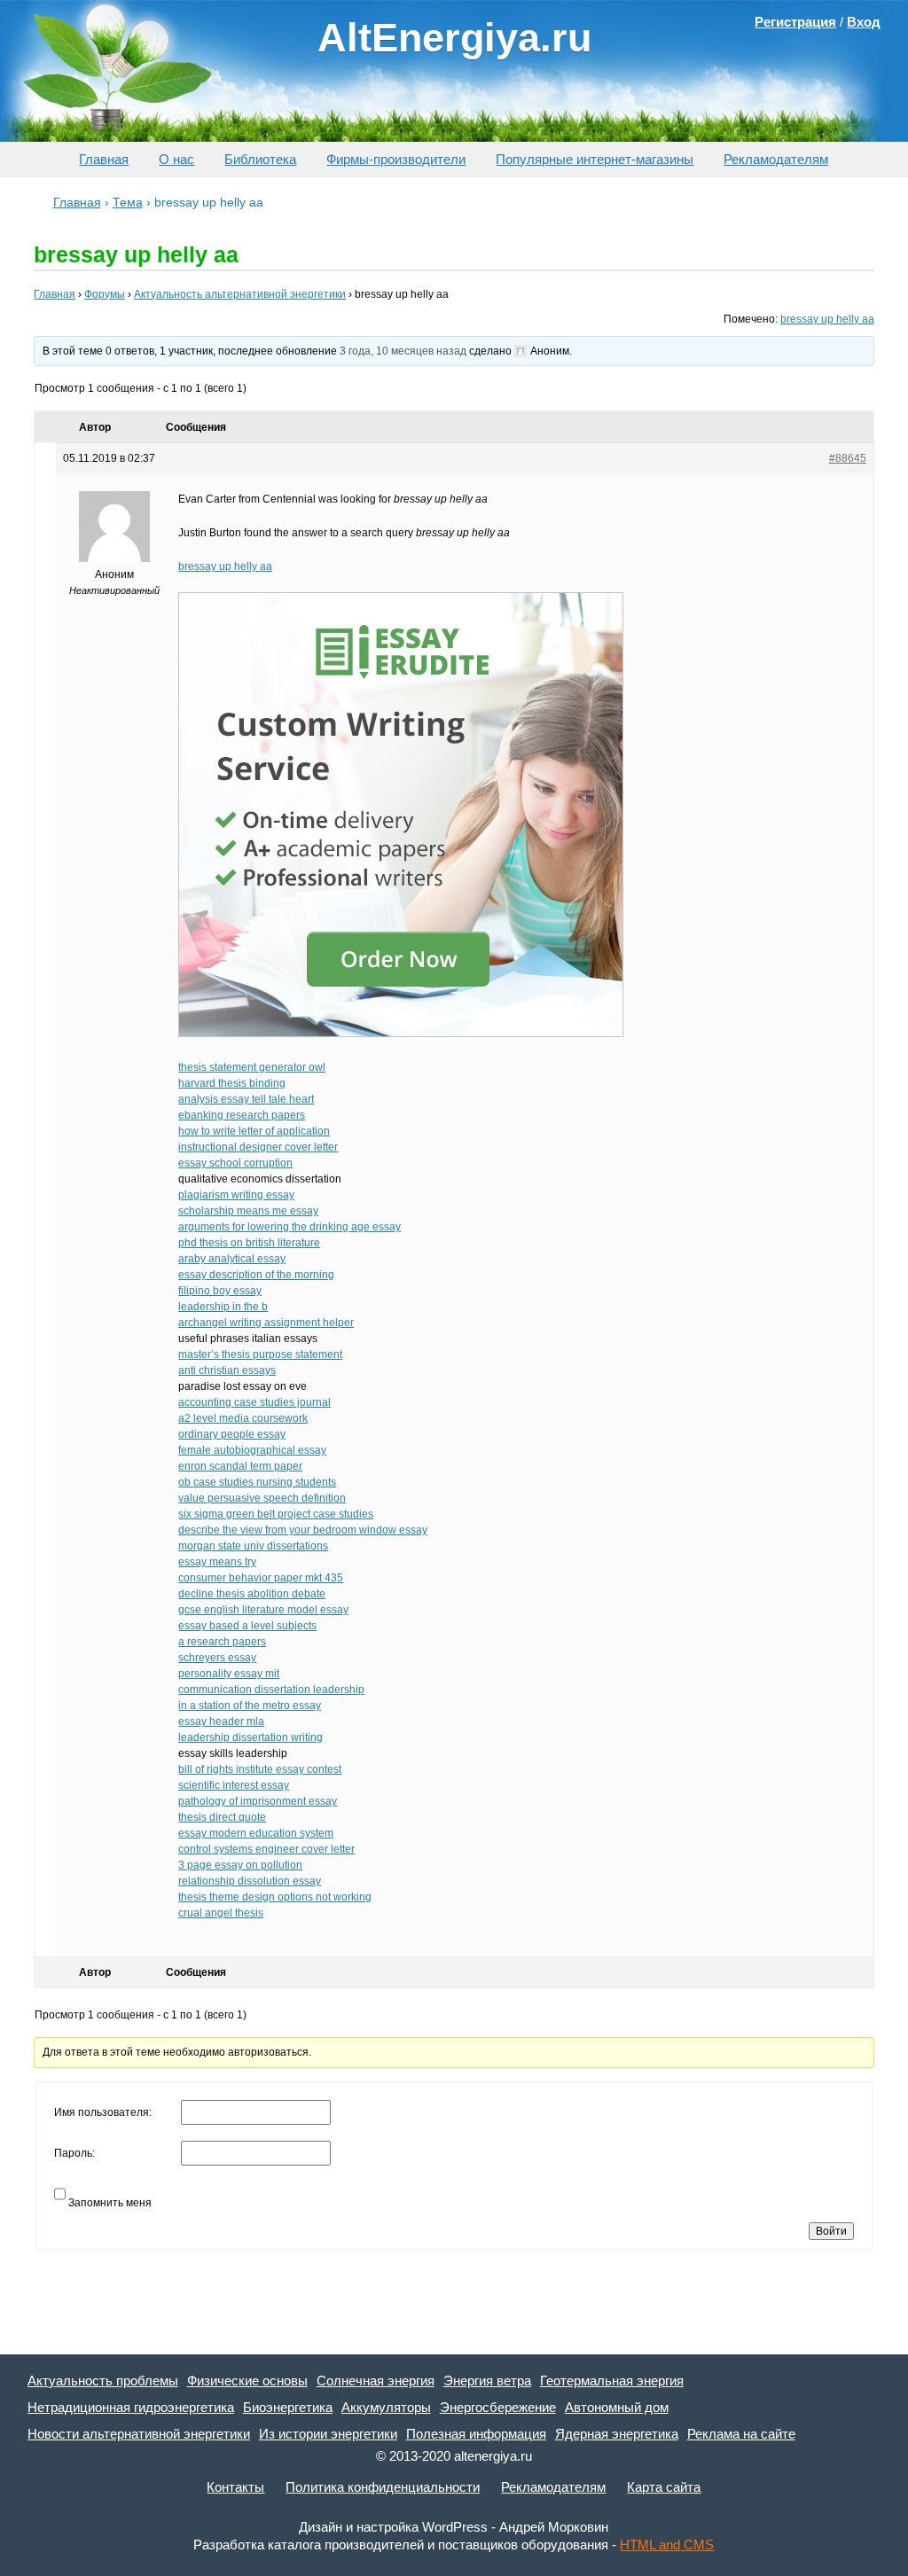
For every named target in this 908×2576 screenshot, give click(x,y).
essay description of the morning (256, 1275)
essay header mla (221, 1721)
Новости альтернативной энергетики (139, 2434)
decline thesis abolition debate (252, 1594)
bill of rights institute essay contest (260, 1769)
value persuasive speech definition (262, 1498)
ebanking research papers (242, 1115)
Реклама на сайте (741, 2434)
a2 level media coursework (243, 1418)
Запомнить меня (110, 2203)
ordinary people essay (232, 1434)
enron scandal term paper (240, 1466)
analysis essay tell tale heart (246, 1099)
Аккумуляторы (386, 2407)
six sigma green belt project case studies (276, 1514)
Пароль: (74, 2153)
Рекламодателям (776, 159)
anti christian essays (227, 1370)
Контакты (235, 2487)
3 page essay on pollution (240, 1865)
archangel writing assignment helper (266, 1323)
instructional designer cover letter (258, 1147)
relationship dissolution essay (250, 1881)
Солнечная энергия (376, 2381)
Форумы (105, 294)
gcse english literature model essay (263, 1610)
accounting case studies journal (254, 1402)
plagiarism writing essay (236, 1195)
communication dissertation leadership (271, 1690)
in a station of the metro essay (250, 1706)
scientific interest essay (234, 1785)
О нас (176, 159)
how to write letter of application (254, 1131)
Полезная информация (476, 2434)
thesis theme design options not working (275, 1897)
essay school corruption (235, 1163)
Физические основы (247, 2381)
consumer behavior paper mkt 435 (261, 1578)
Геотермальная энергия (612, 2381)
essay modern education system (256, 1833)
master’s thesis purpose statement (260, 1354)
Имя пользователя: (103, 2112)
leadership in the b (223, 1307)
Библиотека (260, 159)
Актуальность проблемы (103, 2381)
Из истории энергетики (328, 2434)
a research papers (222, 1642)
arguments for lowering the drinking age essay (290, 1227)
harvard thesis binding (232, 1083)
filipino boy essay (220, 1291)
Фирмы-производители (396, 159)
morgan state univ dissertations (253, 1546)
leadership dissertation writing (250, 1737)
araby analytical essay (232, 1259)
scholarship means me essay (248, 1211)
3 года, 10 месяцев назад (403, 351)
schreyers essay (217, 1658)
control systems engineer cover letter (266, 1849)
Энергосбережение (498, 2407)
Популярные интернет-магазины (595, 159)
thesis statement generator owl (252, 1067)
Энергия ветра (487, 2381)
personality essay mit (229, 1674)
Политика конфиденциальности (383, 2487)
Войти (831, 2231)
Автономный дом (617, 2407)
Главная (104, 159)
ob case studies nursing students (257, 1482)
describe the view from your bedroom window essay (303, 1530)
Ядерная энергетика (617, 2434)
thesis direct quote (222, 1817)
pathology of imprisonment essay (258, 1801)
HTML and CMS (667, 2545)
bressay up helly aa (827, 319)
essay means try (217, 1562)
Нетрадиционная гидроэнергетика (131, 2407)
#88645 (848, 458)
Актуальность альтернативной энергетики (240, 294)
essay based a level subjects (247, 1626)
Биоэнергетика (288, 2407)
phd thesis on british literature (249, 1243)
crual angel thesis (221, 1913)
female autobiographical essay (252, 1450)
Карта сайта (664, 2487)
